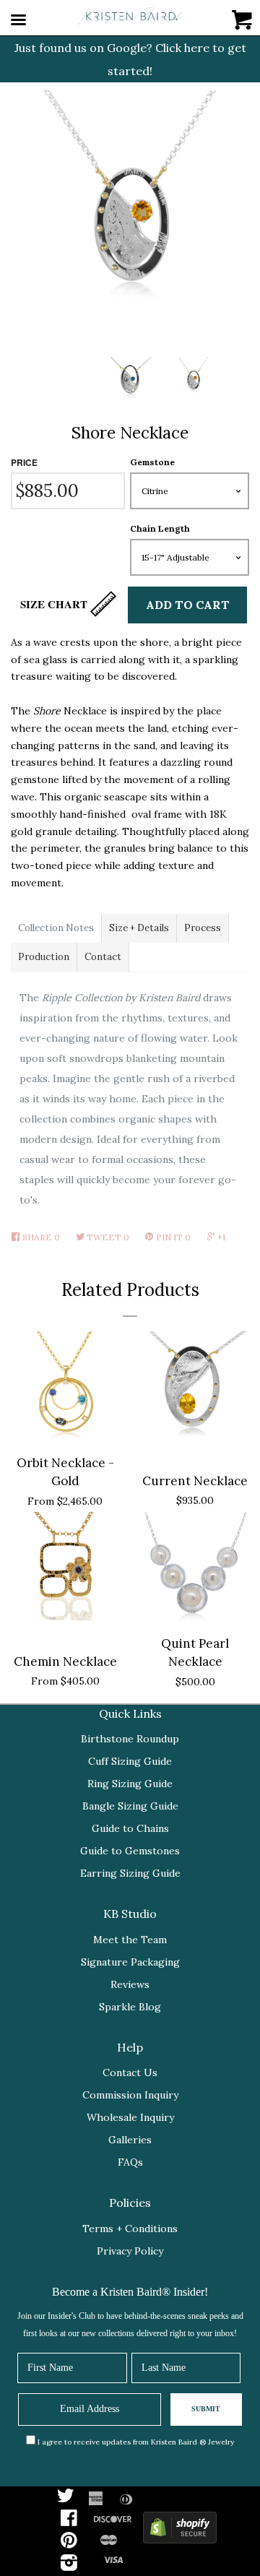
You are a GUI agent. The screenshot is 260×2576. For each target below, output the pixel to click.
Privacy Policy (130, 2251)
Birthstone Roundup (130, 1739)
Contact (103, 957)
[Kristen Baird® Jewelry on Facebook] (69, 2521)
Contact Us (130, 2073)
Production (44, 957)
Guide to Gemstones (130, 1851)
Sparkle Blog (130, 2007)
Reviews (130, 1984)
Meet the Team (130, 1940)
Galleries (130, 2140)
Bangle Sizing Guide (130, 1806)
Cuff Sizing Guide (130, 1761)
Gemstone (152, 462)
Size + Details (139, 928)
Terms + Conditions (130, 2229)
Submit (206, 2409)
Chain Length (160, 528)
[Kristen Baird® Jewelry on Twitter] (66, 2499)
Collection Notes (56, 928)
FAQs (130, 2162)
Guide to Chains (130, 1828)
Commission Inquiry (130, 2095)
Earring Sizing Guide (130, 1873)
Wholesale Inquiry (130, 2117)
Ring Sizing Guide (130, 1784)
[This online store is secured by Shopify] (180, 2531)
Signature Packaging (130, 1962)
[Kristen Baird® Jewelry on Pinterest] (69, 2543)
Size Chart (55, 604)
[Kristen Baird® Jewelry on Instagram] (69, 2566)
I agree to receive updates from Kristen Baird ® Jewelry (136, 2442)
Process (203, 928)
